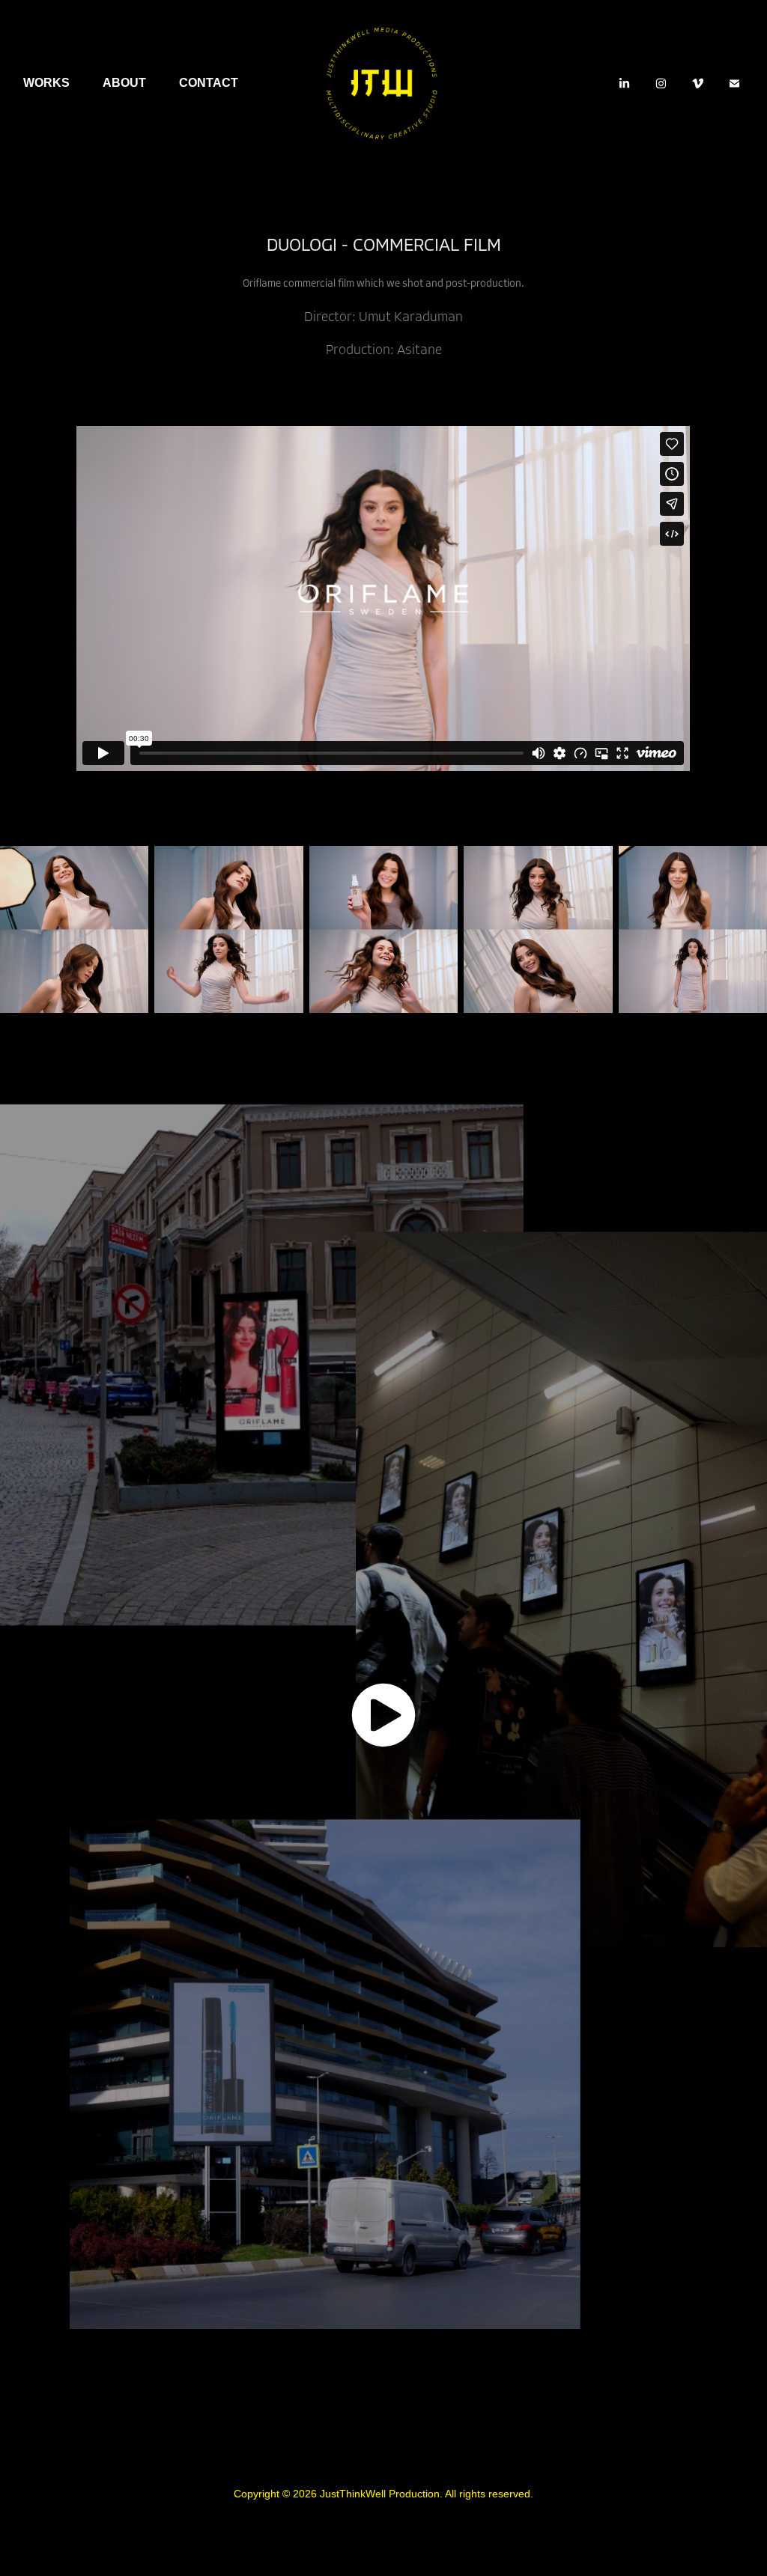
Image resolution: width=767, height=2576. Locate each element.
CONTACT (209, 83)
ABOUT (124, 83)
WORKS (46, 83)
